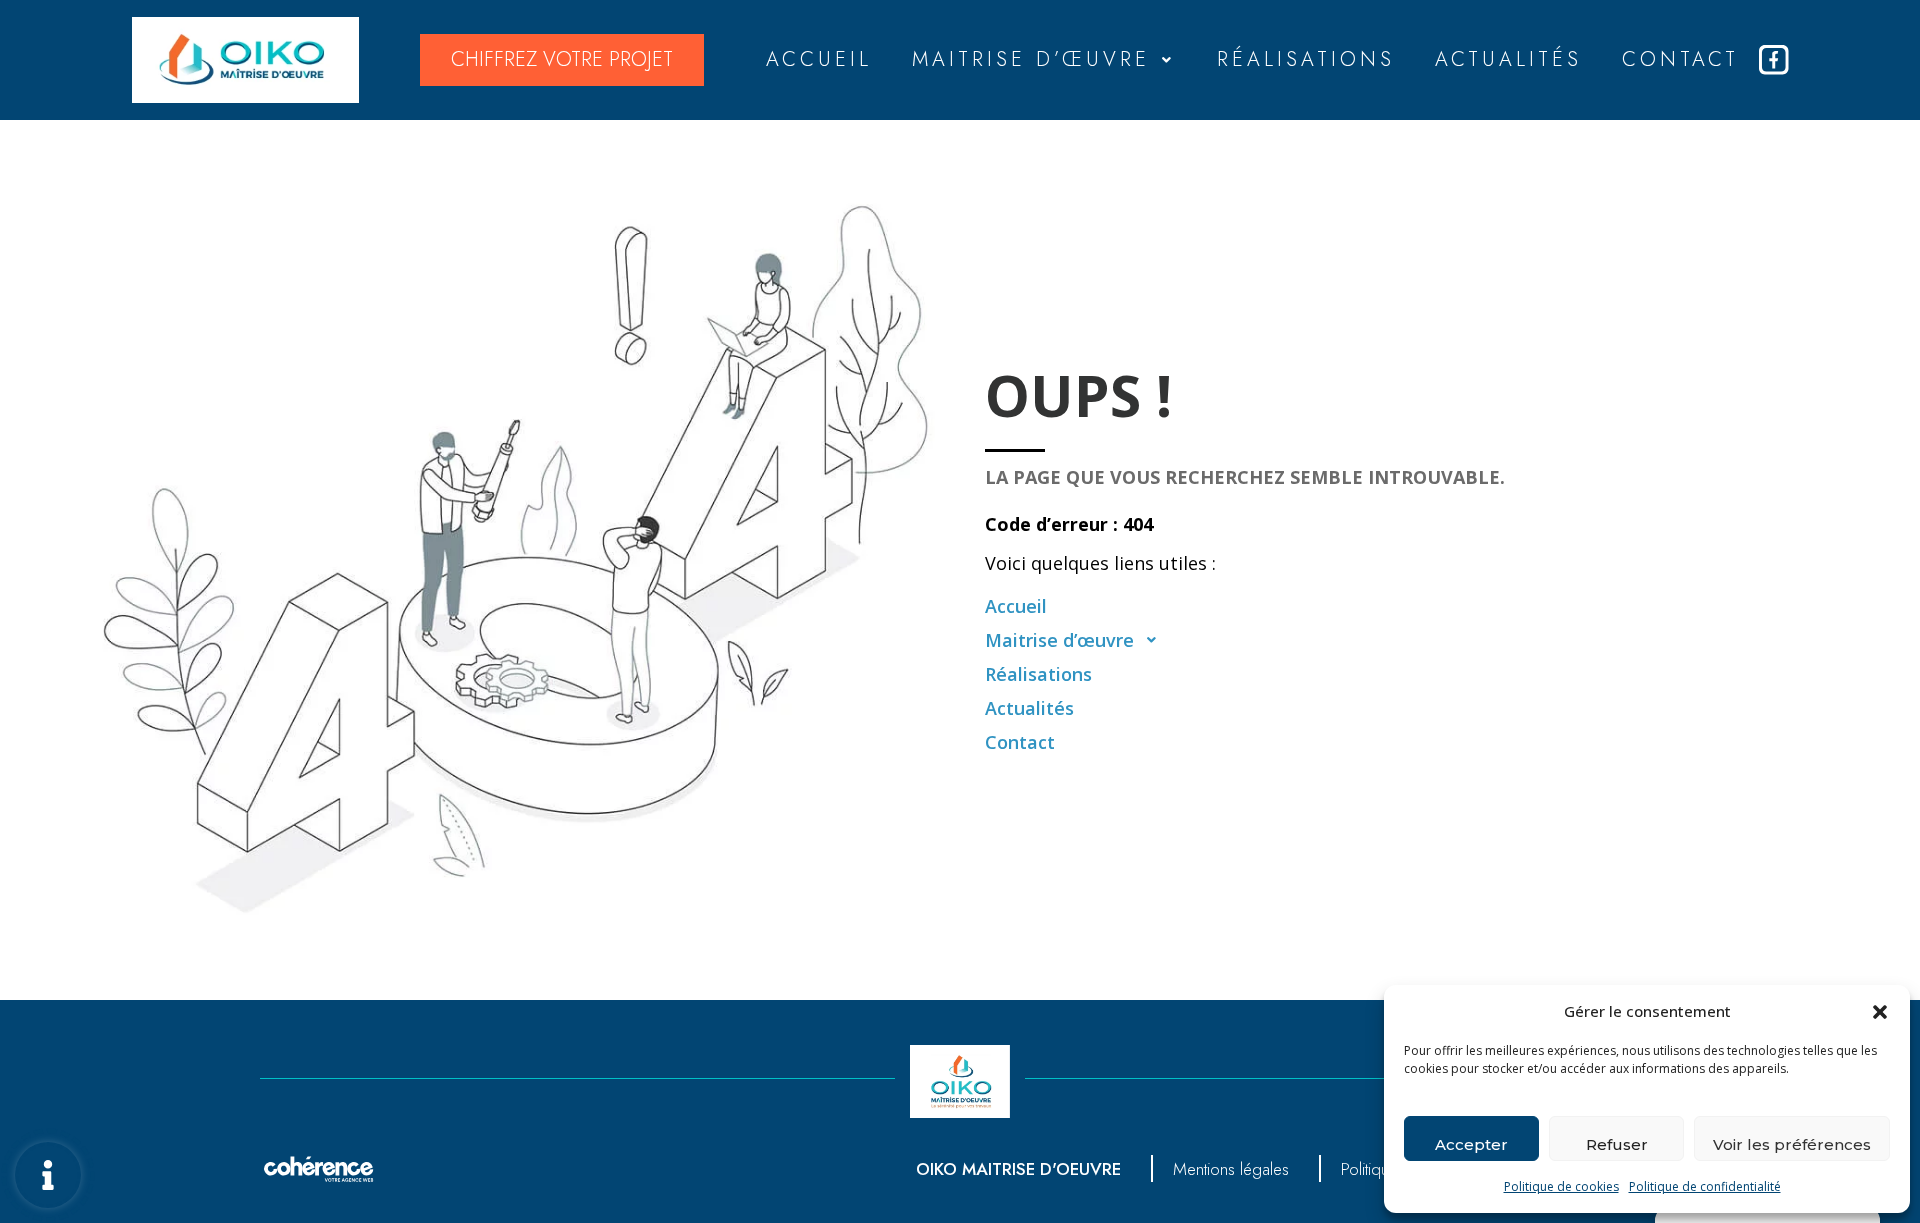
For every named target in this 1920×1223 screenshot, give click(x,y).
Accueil (819, 59)
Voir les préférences (1792, 1144)
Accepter (1471, 1144)
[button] (1880, 1011)
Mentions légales (1231, 1169)
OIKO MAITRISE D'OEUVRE (1018, 1169)
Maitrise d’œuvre (1031, 59)
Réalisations (1306, 59)
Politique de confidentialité (1705, 1186)
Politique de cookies (1561, 1186)
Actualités (1508, 59)
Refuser (1617, 1144)
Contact (1680, 59)
